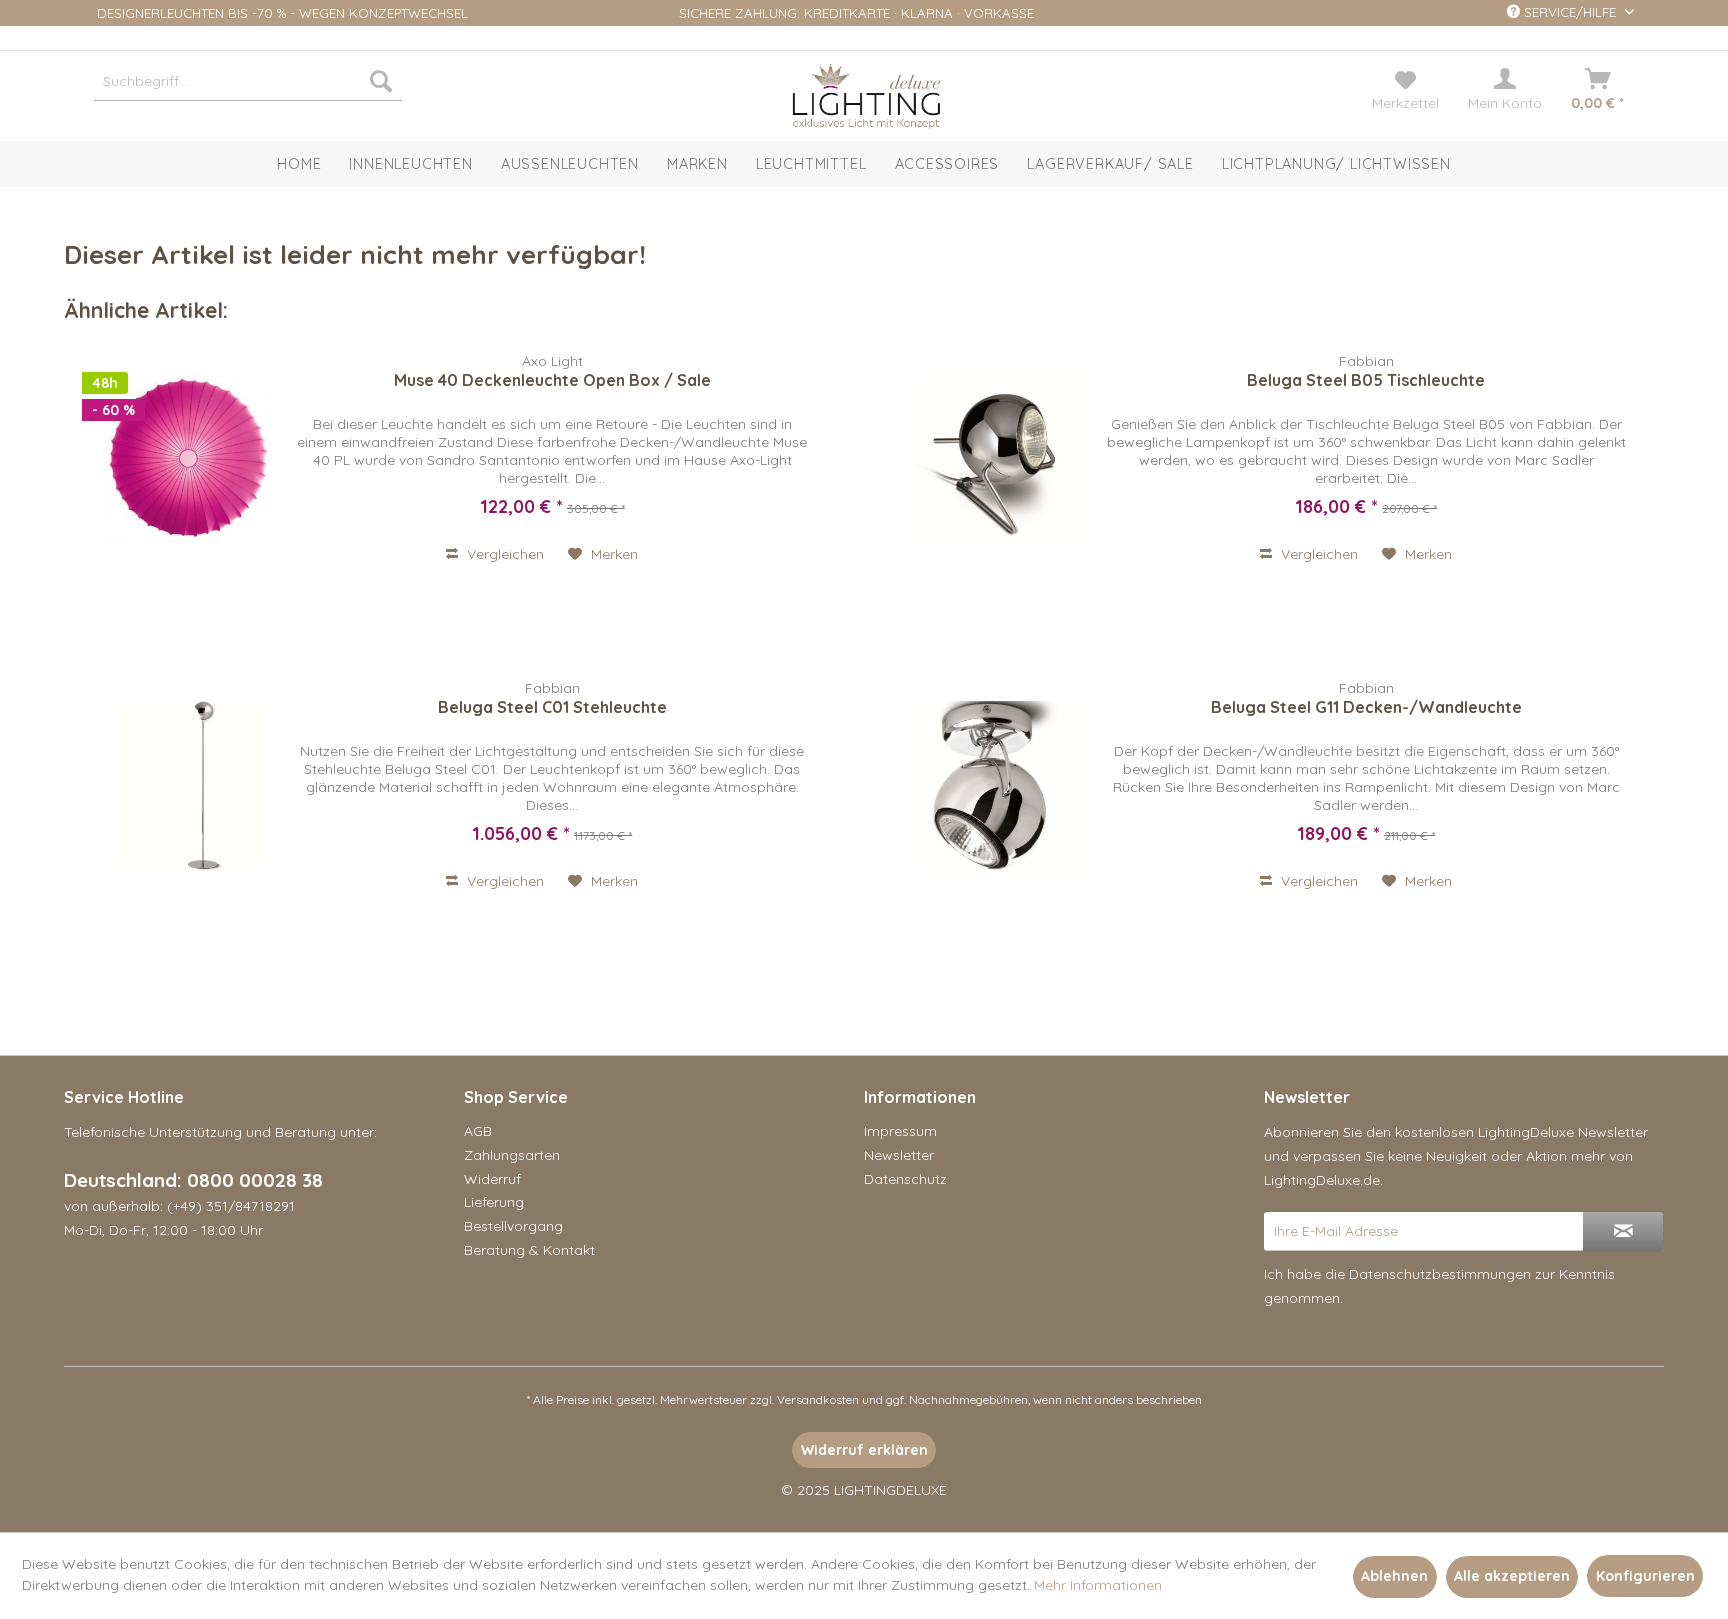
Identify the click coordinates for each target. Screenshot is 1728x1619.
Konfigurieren (1645, 1576)
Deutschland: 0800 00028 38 (193, 1180)
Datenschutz (905, 1179)
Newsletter (899, 1155)
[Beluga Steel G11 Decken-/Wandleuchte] (1002, 786)
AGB (478, 1131)
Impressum (900, 1131)
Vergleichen (503, 554)
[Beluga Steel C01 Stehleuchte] (188, 786)
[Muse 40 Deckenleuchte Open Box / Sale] (188, 459)
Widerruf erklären (864, 1450)
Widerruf (492, 1179)
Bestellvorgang (513, 1226)
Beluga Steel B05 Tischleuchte (1366, 380)
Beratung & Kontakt (529, 1250)
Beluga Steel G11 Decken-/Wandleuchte (1366, 707)
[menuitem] (248, 81)
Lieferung (494, 1202)
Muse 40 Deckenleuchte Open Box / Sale (552, 380)
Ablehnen (1394, 1576)
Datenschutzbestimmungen (1440, 1274)
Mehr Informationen (1098, 1585)
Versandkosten (818, 1399)
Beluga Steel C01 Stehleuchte (552, 707)
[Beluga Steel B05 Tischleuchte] (1002, 459)
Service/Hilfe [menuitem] (1570, 12)
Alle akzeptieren (1512, 1576)
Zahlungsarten (512, 1155)
